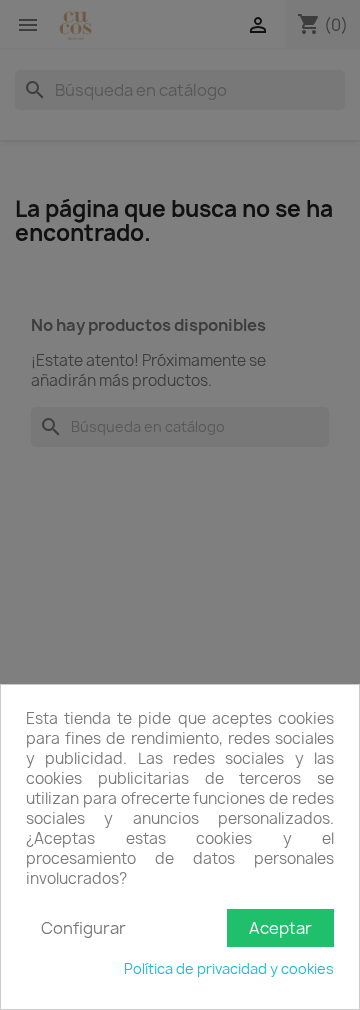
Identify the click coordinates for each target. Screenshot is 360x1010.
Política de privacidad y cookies (229, 968)
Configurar (83, 928)
